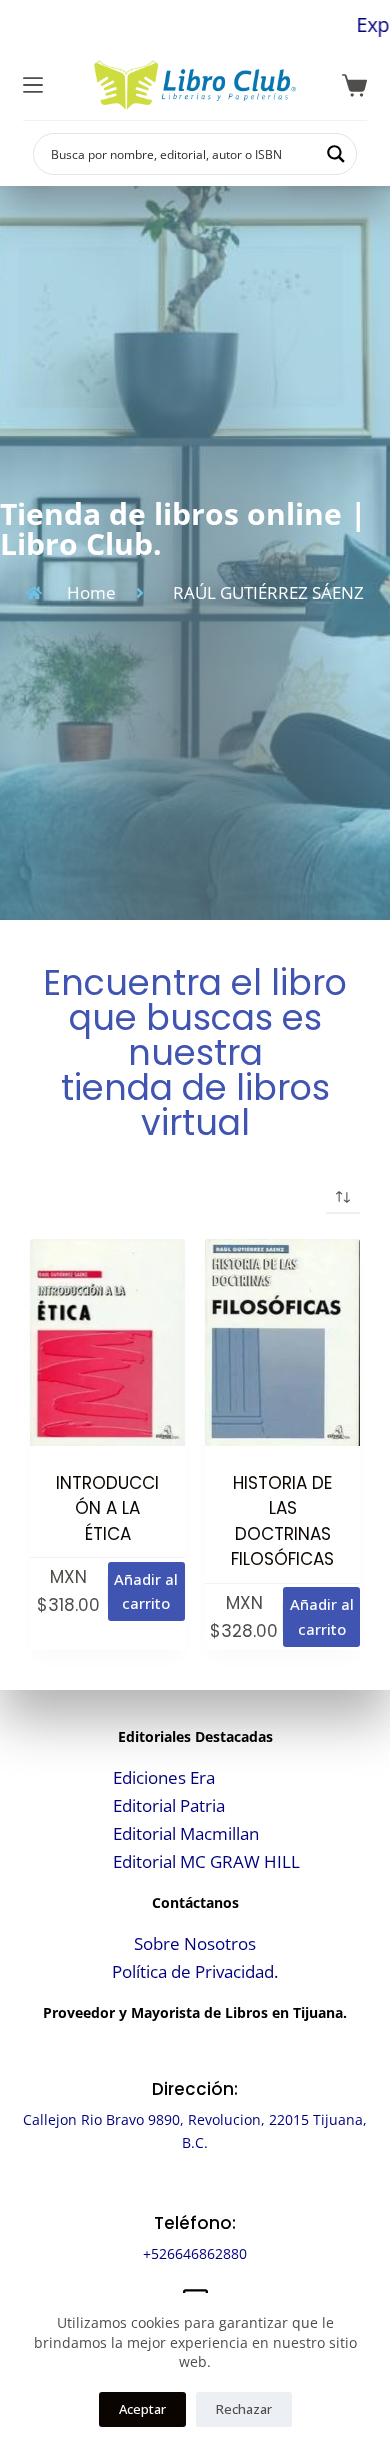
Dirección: (195, 2089)
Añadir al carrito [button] (146, 1591)
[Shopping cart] (354, 85)
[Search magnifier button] (336, 154)
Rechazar (244, 2409)
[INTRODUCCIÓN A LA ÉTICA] (107, 1342)
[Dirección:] (195, 2052)
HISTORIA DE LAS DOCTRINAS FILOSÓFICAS (282, 1521)
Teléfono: (195, 2223)
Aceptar (142, 2409)
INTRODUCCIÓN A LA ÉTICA (107, 1508)
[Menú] (33, 85)
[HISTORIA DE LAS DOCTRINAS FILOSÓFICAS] (282, 1342)
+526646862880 (195, 2253)
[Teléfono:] (195, 2186)
